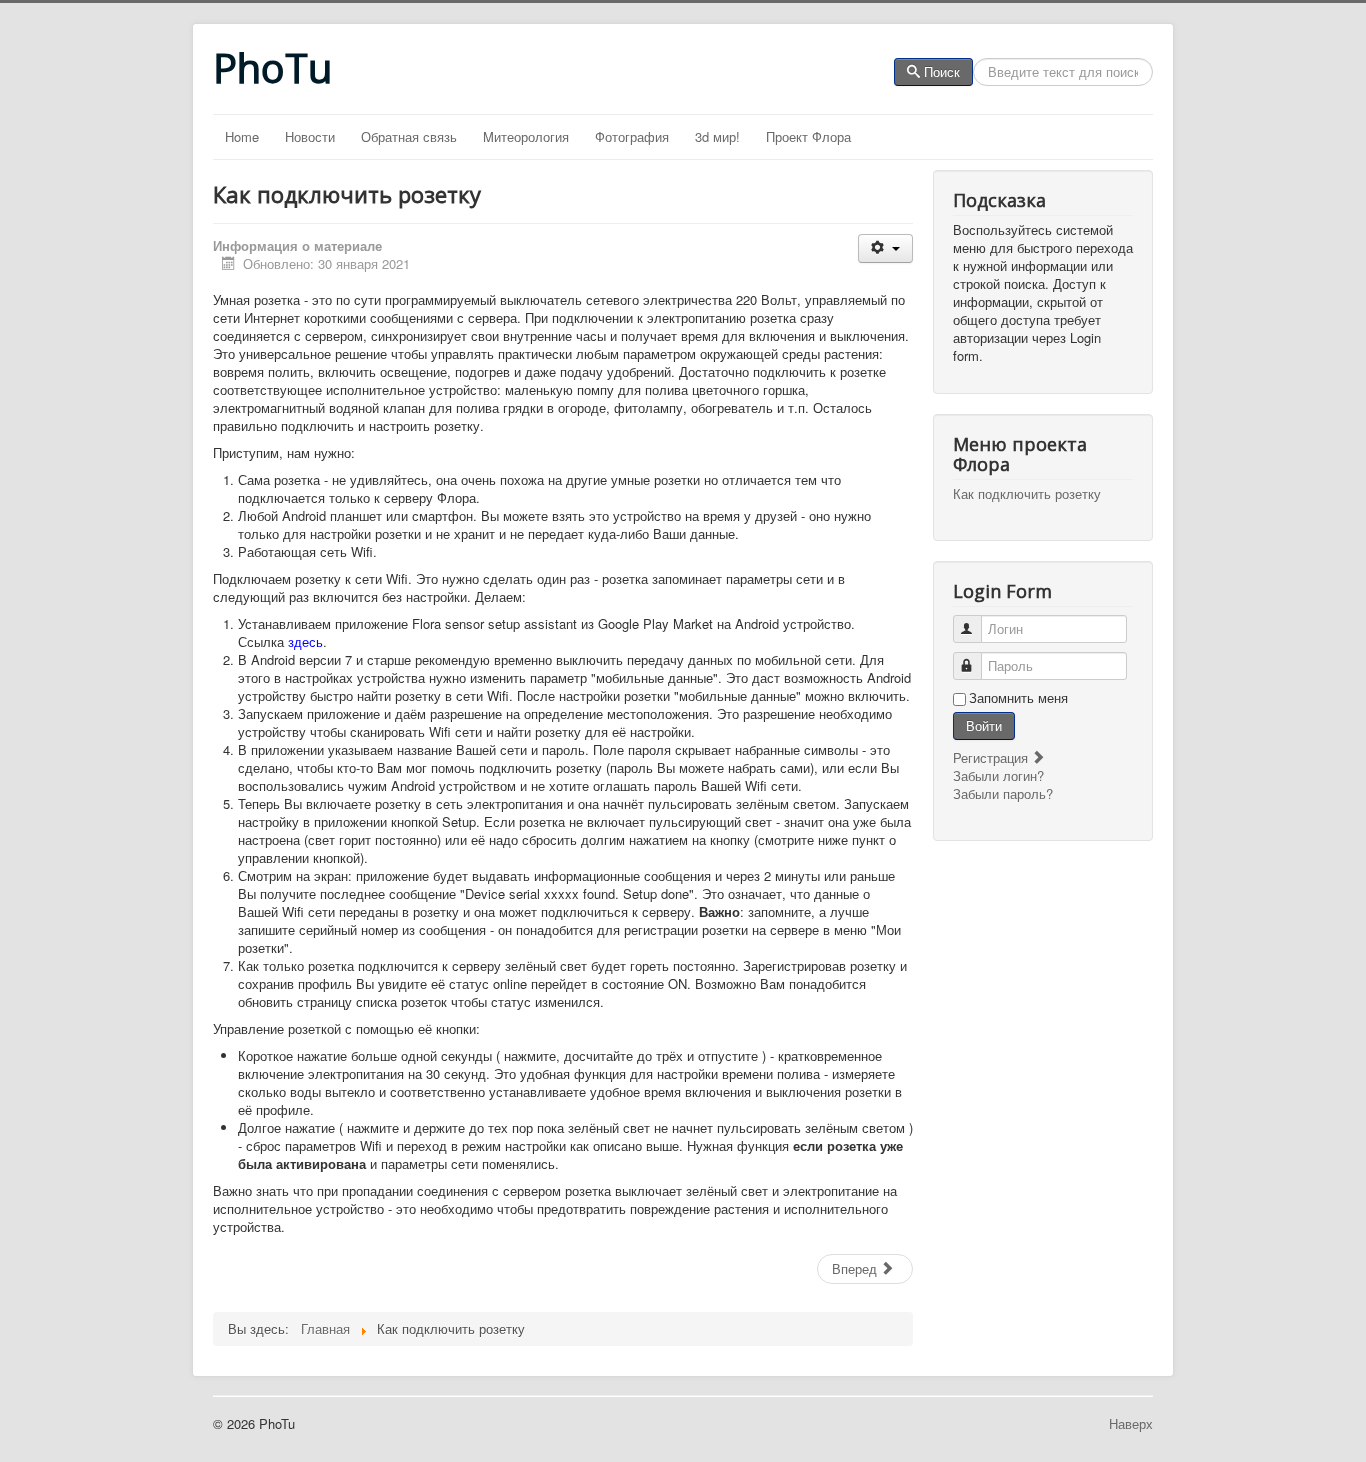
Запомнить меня (1018, 698)
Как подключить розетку (1027, 494)
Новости (310, 136)
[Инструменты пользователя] (885, 248)
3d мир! (717, 136)
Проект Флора (808, 136)
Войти (984, 725)
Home (242, 136)
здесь (305, 641)
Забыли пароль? (1003, 793)
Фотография (632, 136)
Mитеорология (526, 136)
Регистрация (992, 757)
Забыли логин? (998, 775)
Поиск (942, 71)
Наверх (1131, 1423)
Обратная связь (409, 136)
